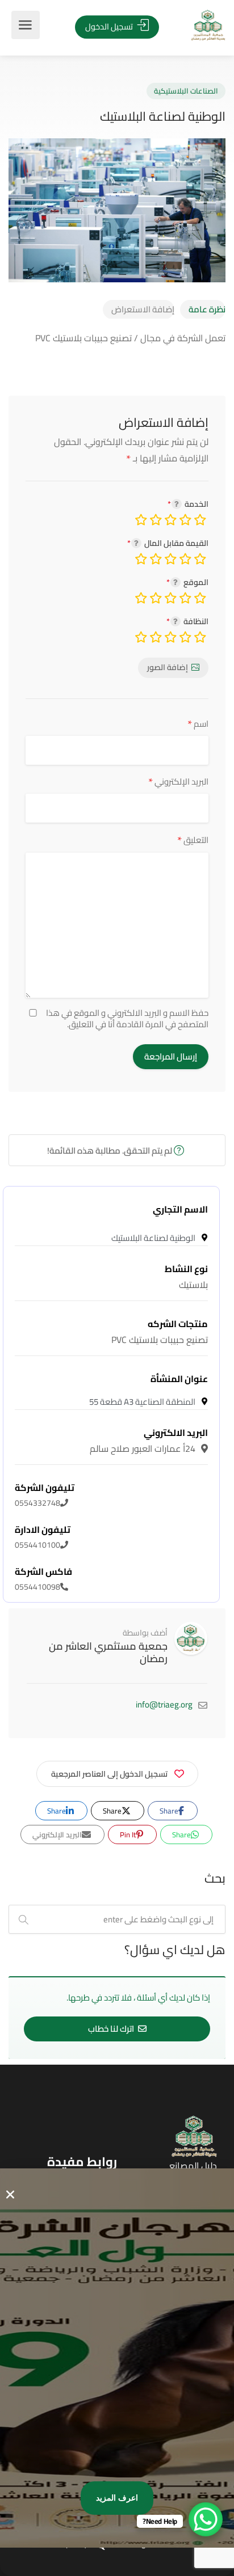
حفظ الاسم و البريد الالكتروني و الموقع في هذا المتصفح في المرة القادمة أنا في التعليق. (127, 1019)
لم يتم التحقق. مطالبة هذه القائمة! (110, 1151)
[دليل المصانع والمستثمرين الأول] (191, 25)
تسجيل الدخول (110, 26)
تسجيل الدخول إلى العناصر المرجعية (109, 1774)
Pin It (129, 1834)
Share (170, 1811)
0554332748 (45, 1495)
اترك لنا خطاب (112, 2029)
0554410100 (43, 1537)
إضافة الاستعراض (143, 309)
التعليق (193, 840)
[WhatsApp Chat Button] (206, 2519)
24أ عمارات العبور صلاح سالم (149, 1440)
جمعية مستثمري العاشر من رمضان (108, 1652)
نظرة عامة (207, 309)
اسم (198, 724)
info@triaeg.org (164, 1704)
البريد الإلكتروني (178, 781)
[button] (10, 2194)
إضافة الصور (168, 667)
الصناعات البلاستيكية (186, 91)
